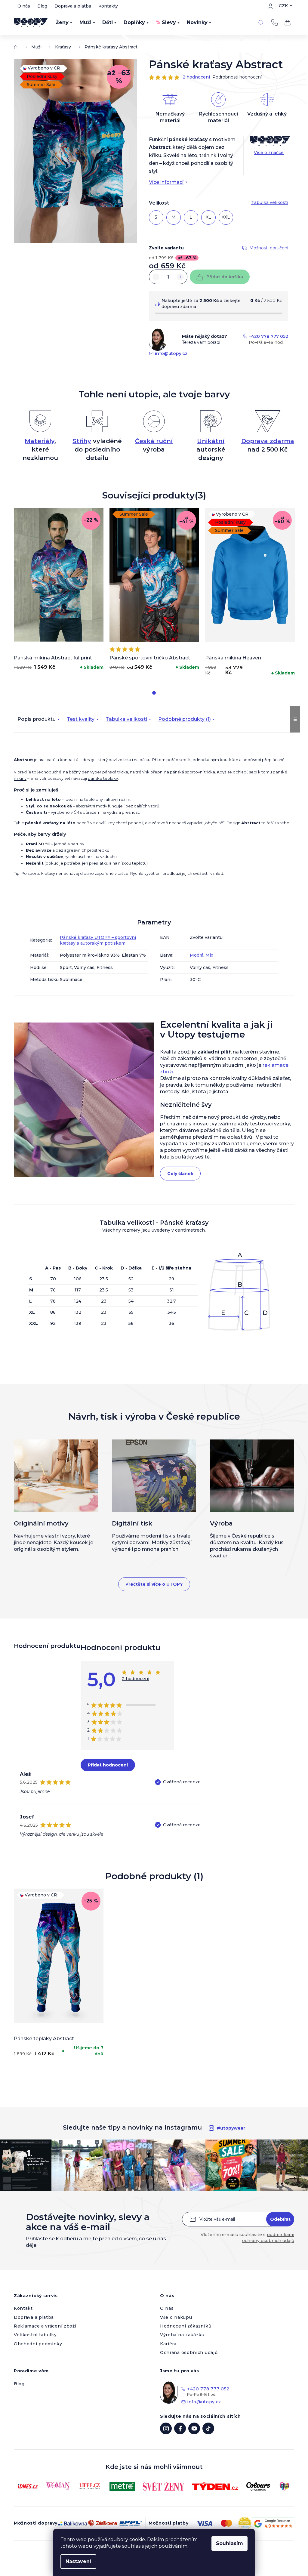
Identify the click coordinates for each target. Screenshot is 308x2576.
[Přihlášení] (270, 6)
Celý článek (180, 1174)
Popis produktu (37, 719)
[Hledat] (261, 23)
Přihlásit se (280, 2219)
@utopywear (208, 2428)
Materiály (40, 441)
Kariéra (168, 2344)
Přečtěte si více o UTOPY (154, 1584)
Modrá (197, 955)
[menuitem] (64, 23)
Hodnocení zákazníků (186, 2326)
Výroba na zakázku (182, 2335)
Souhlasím (229, 2543)
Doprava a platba (73, 6)
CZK (283, 6)
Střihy (82, 441)
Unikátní (211, 441)
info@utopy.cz (171, 353)
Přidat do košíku (225, 277)
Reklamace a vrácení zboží (45, 2326)
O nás (24, 6)
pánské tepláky (103, 778)
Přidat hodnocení (108, 1765)
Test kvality (81, 719)
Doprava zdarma (268, 441)
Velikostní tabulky (35, 2335)
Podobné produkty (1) (185, 719)
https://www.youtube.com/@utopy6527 (194, 2428)
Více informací (166, 182)
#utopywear (231, 2128)
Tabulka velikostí (126, 719)
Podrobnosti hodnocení (237, 77)
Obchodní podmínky (38, 2344)
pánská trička (115, 772)
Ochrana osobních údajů (189, 2352)
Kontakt (23, 2308)
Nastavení (78, 2561)
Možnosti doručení (269, 248)
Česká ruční (154, 441)
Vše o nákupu (176, 2317)
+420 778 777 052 (274, 23)
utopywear (166, 2428)
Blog (42, 6)
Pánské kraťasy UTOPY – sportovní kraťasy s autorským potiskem (98, 940)
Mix (209, 955)
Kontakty (108, 6)
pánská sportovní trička (192, 772)
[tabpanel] (59, 591)
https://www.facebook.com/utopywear (180, 2428)
